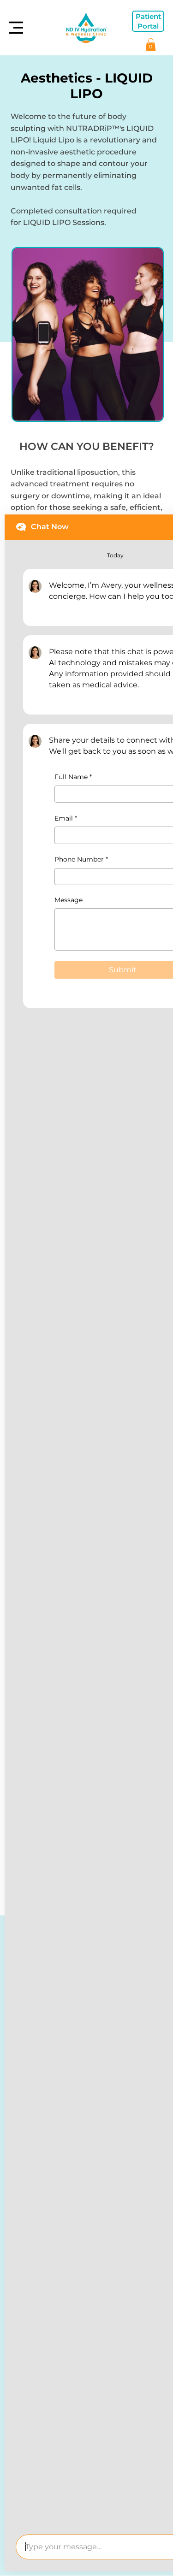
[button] (151, 44)
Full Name (73, 777)
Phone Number (81, 859)
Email (66, 818)
